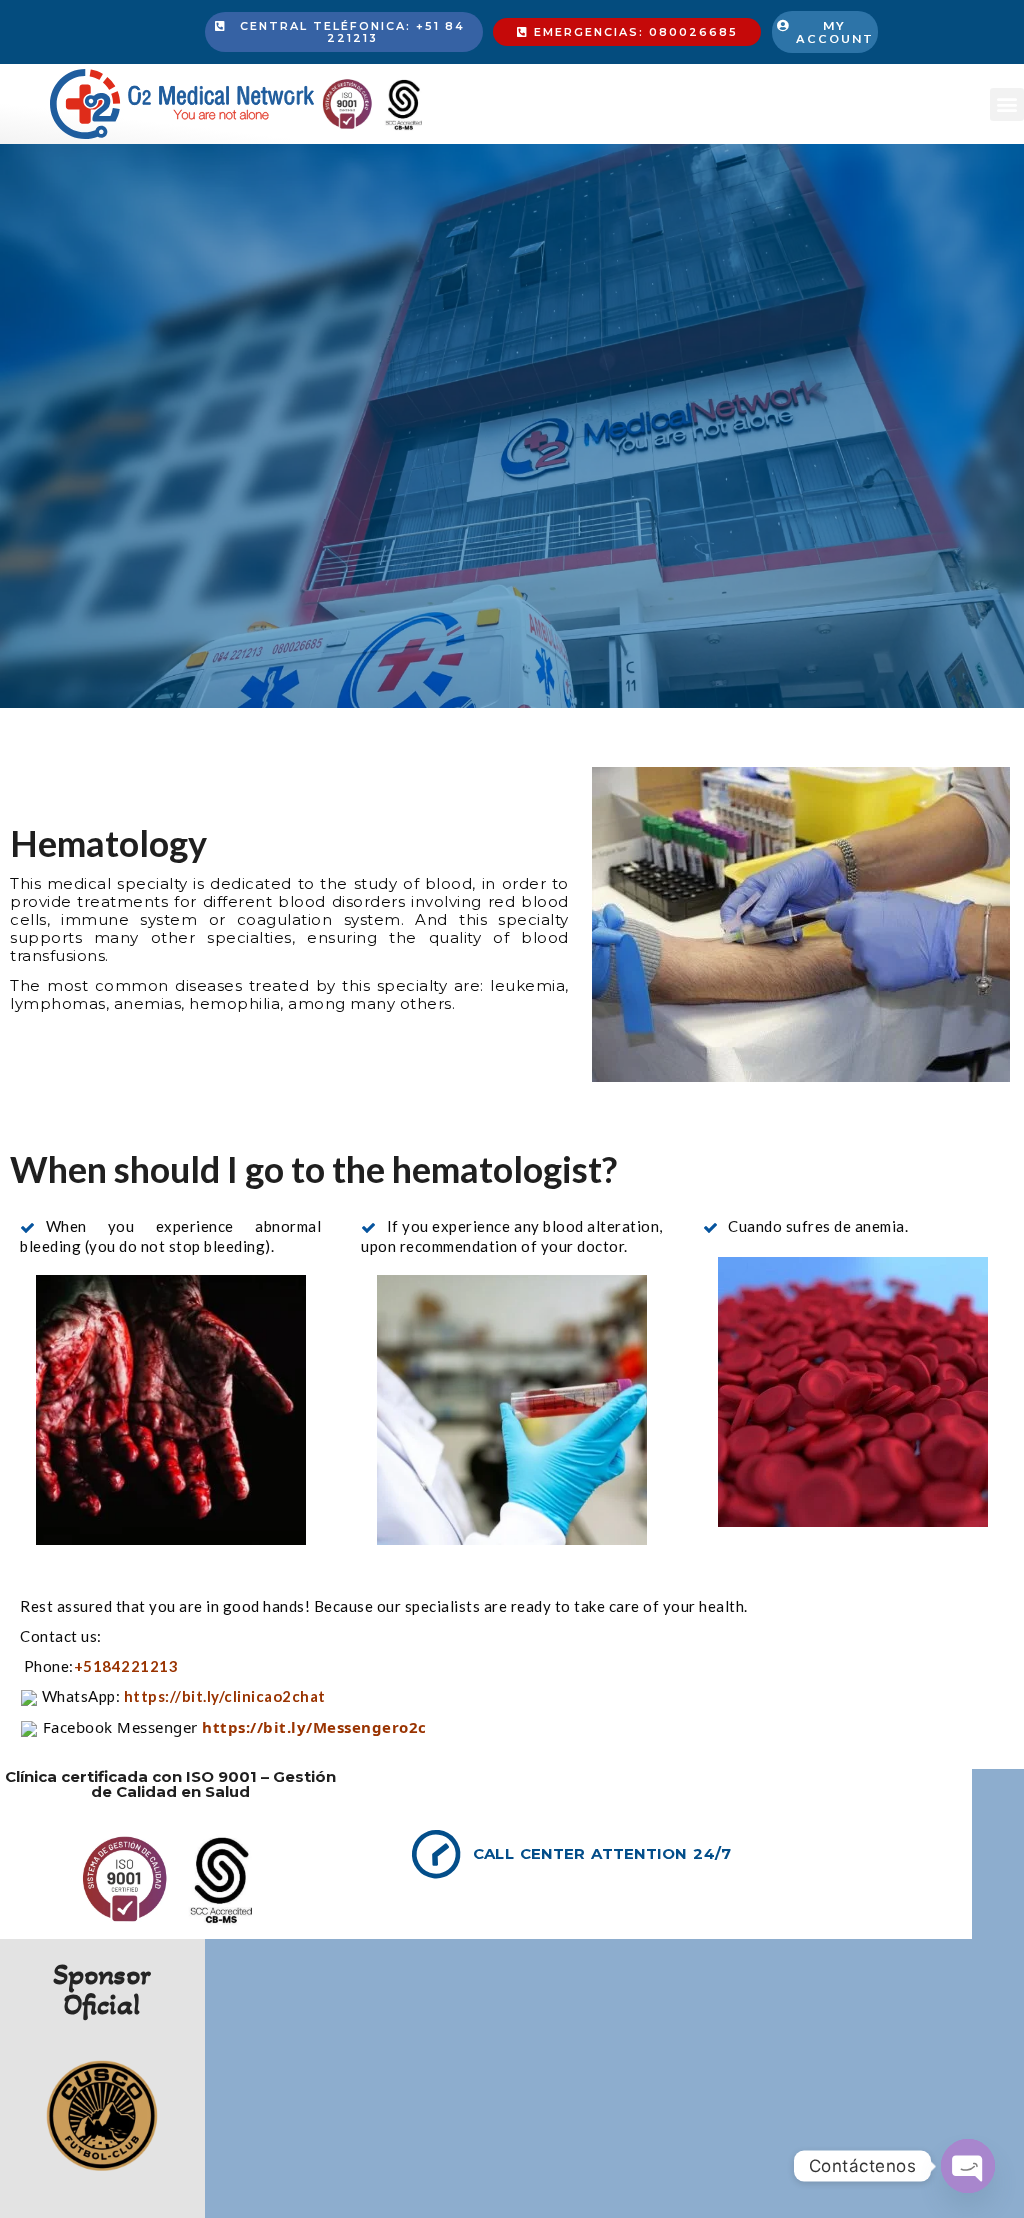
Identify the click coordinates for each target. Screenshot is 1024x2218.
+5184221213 (128, 1666)
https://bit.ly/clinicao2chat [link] (225, 1696)
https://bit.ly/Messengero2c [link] (314, 1727)
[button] (1007, 104)
